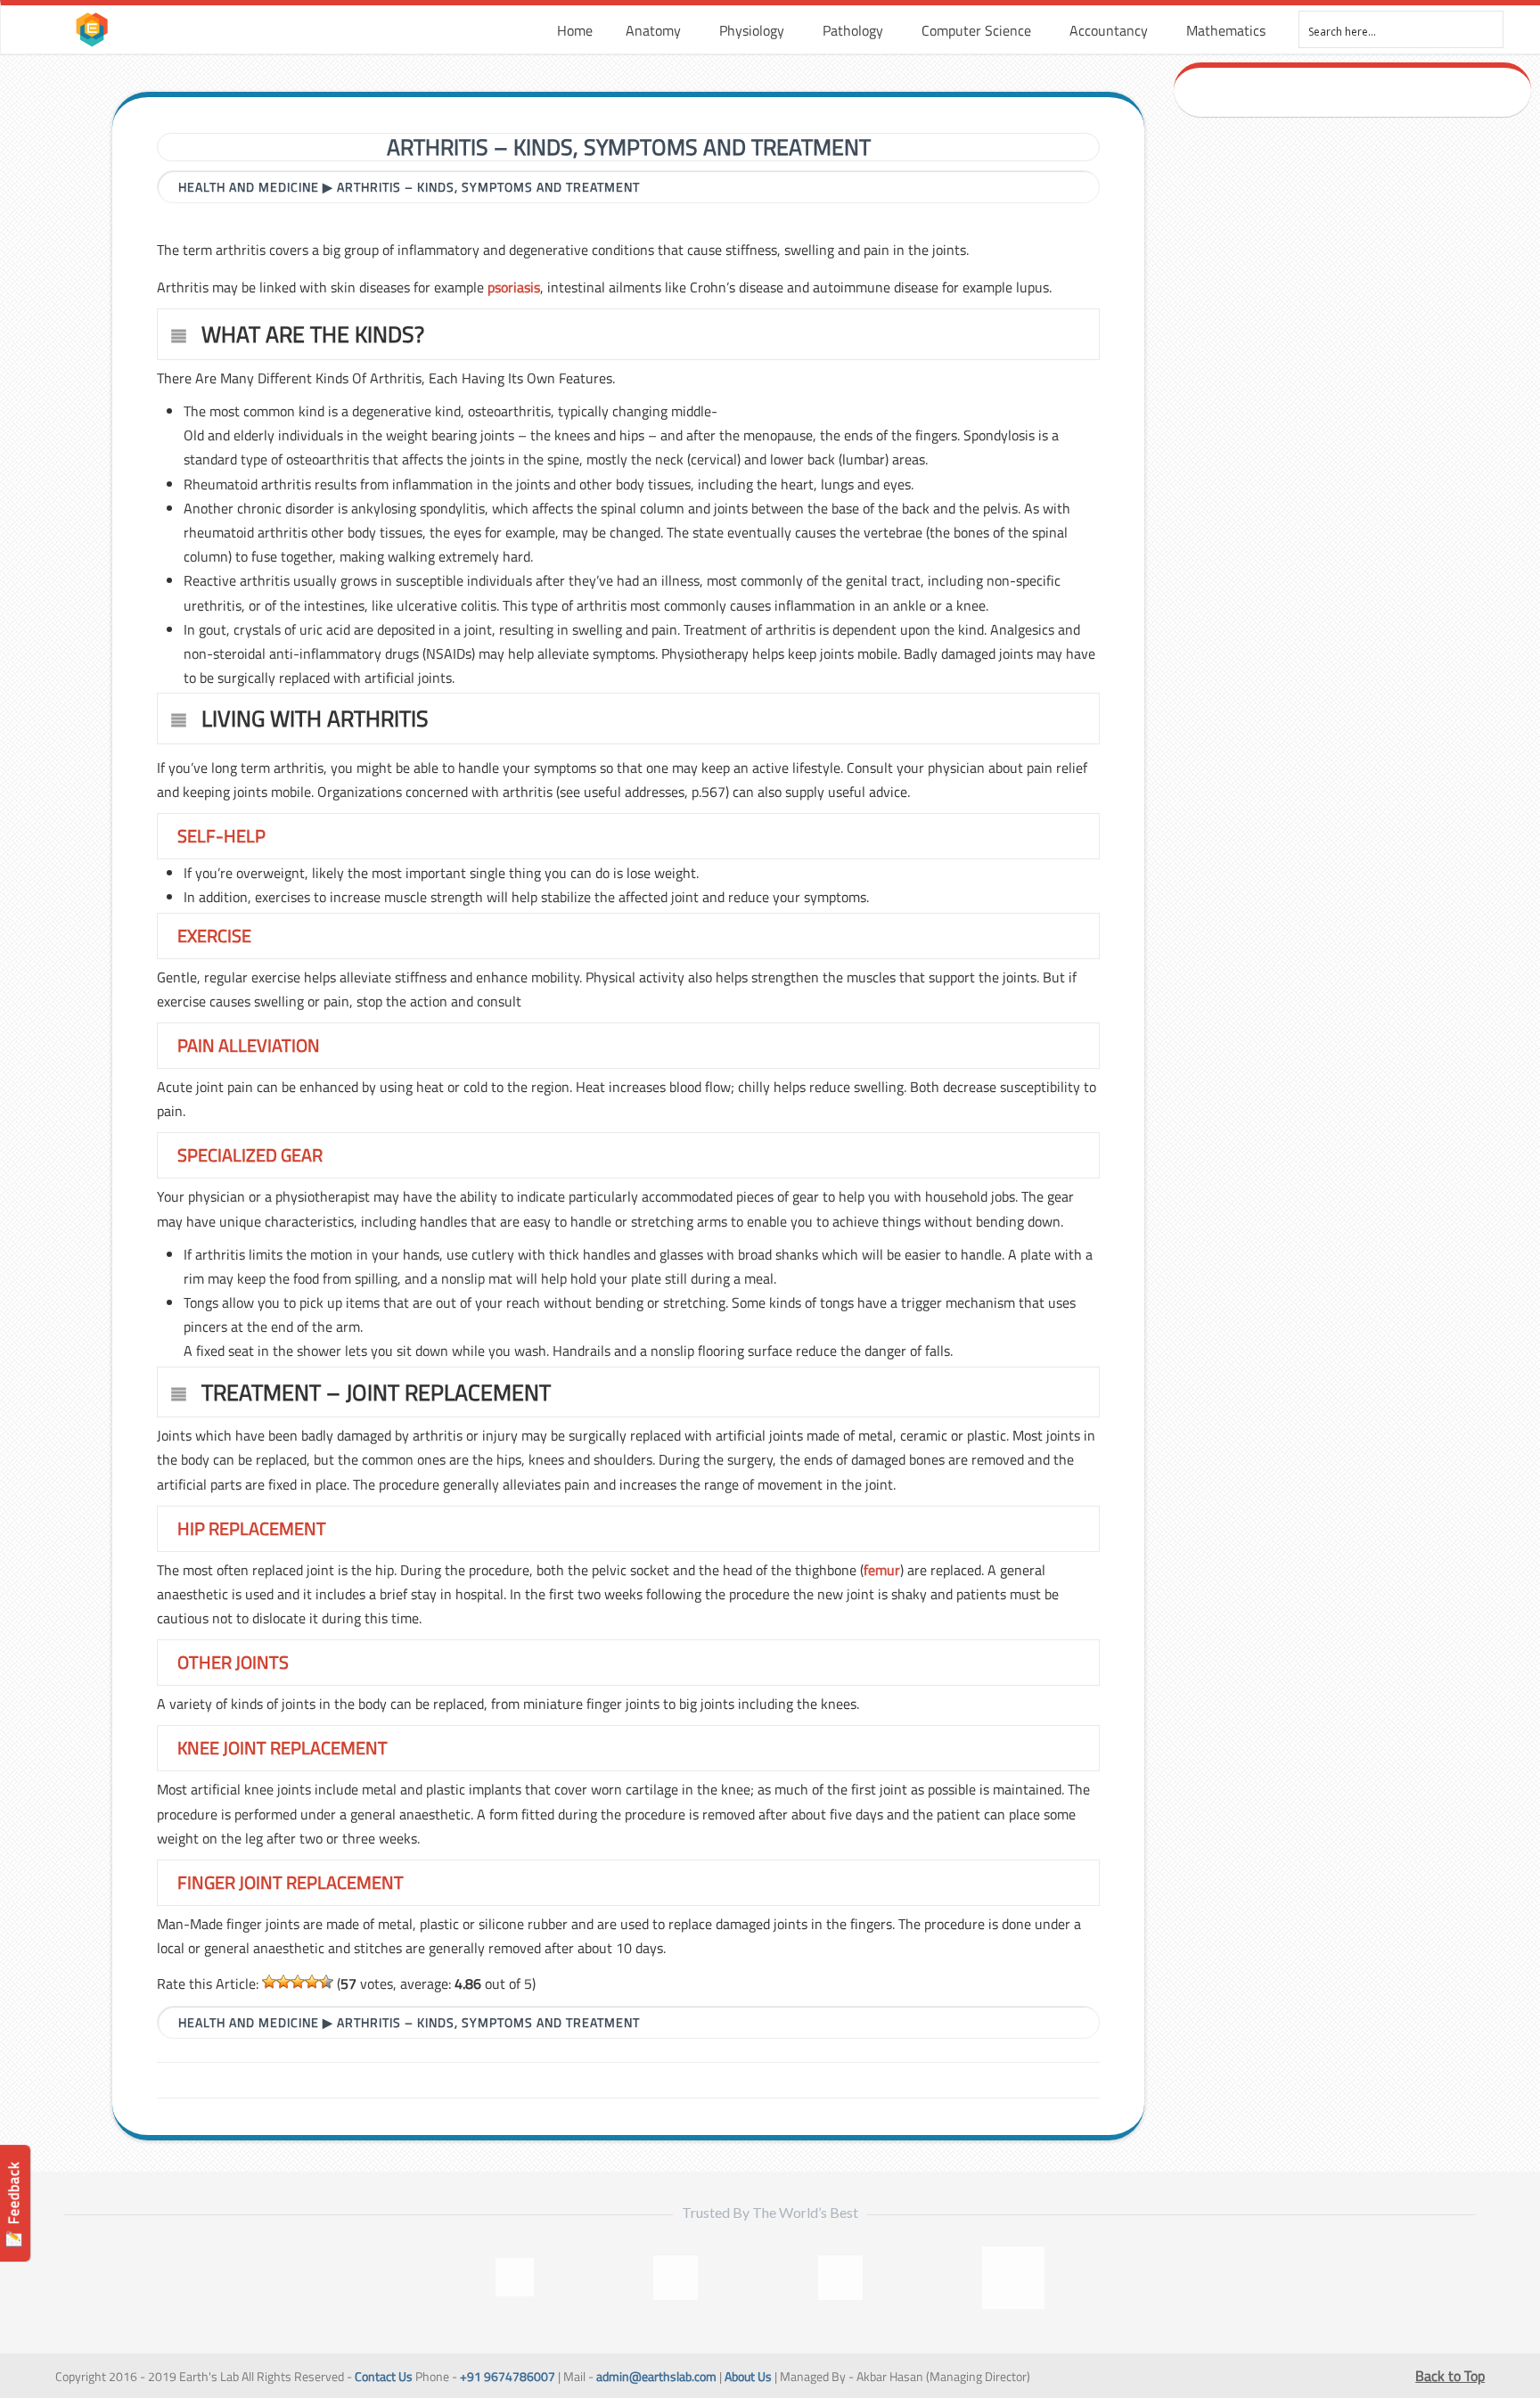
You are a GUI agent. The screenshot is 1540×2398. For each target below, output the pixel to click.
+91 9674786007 (508, 2377)
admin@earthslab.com (656, 2377)
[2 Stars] (283, 1982)
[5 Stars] (326, 1982)
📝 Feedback (13, 2204)
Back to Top (1450, 2376)
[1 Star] (269, 1982)
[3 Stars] (298, 1982)
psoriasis (514, 287)
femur (882, 1570)
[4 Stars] (312, 1982)
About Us (748, 2377)
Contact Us (384, 2377)
